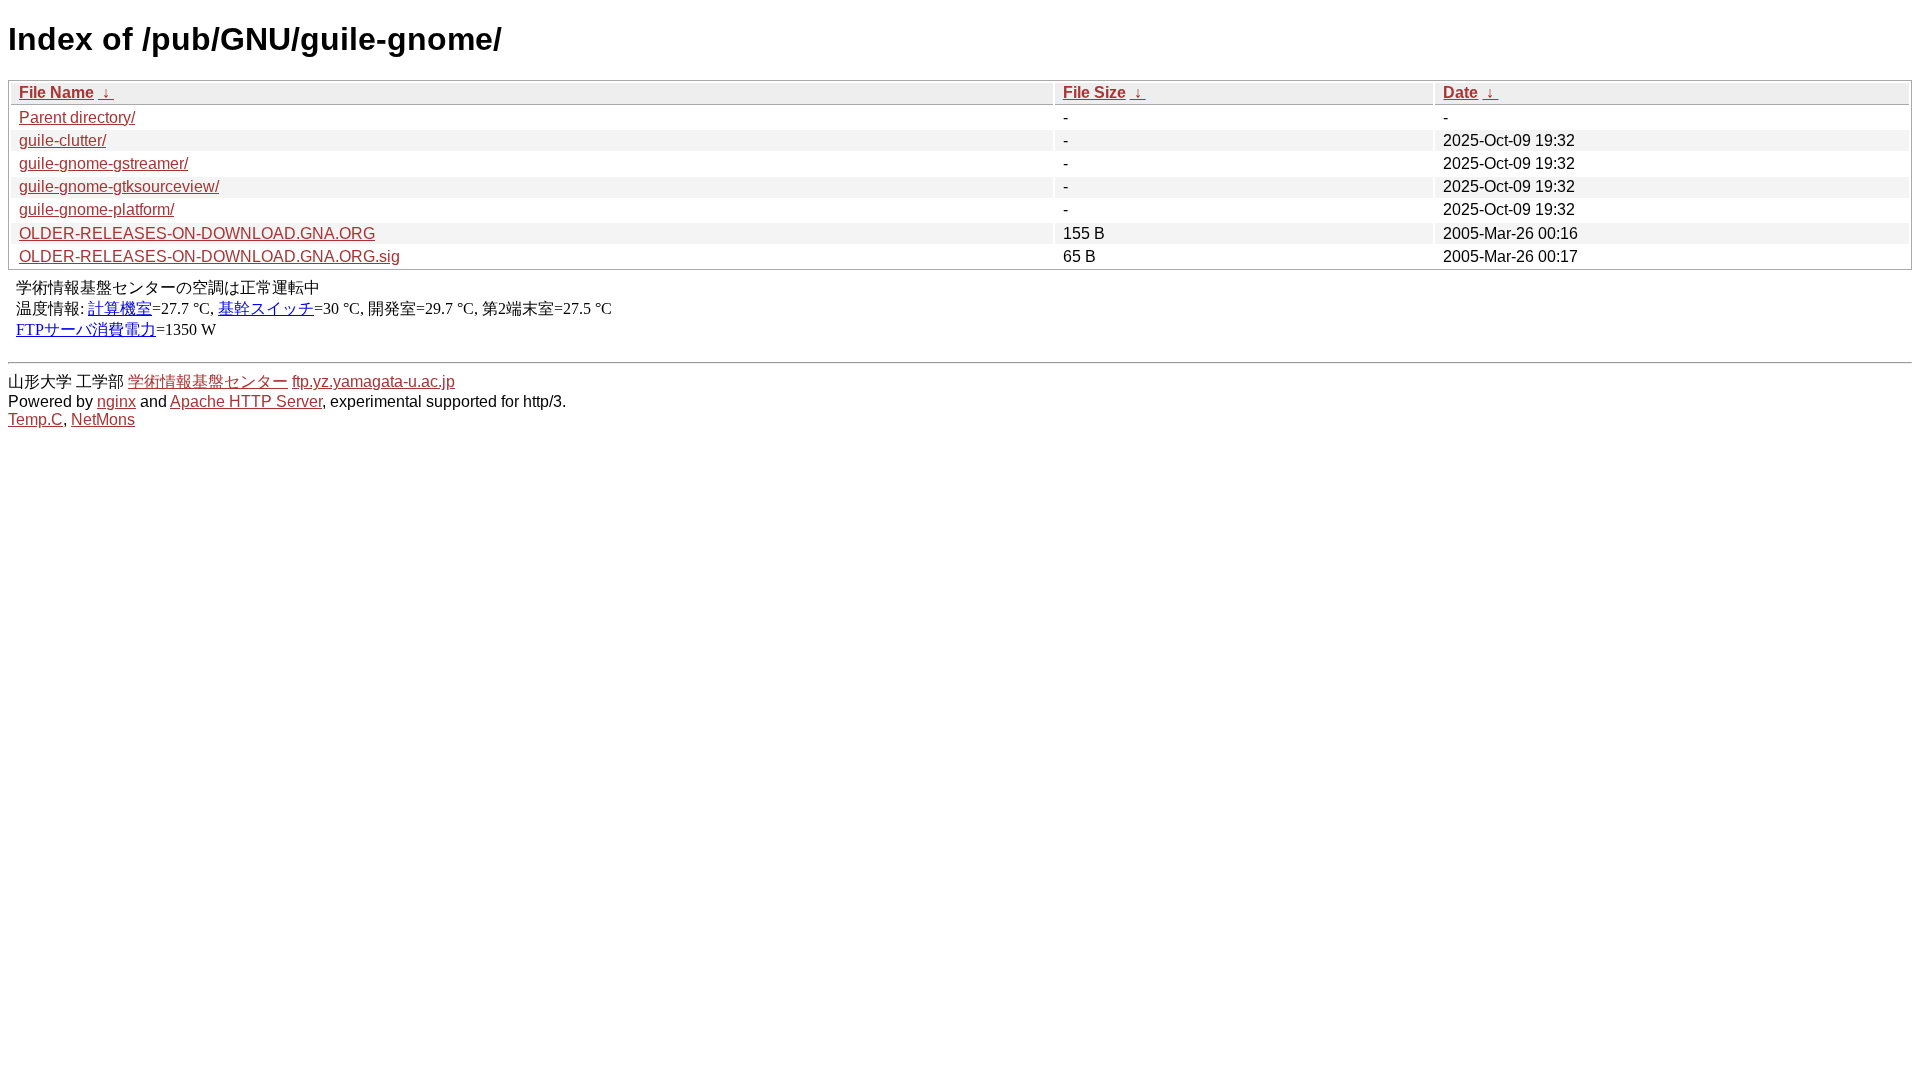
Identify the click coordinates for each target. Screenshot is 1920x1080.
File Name (56, 92)
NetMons (103, 419)
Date (1460, 92)
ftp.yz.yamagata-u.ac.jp (373, 381)
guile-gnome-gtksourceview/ (119, 186)
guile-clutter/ (62, 140)
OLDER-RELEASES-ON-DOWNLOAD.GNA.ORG (197, 233)
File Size (1094, 92)
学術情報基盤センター (208, 381)
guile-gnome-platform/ (96, 209)
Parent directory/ (77, 117)
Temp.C (35, 419)
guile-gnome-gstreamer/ (103, 163)
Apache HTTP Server (246, 401)
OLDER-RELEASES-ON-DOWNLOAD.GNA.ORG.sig (209, 256)
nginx (116, 401)
